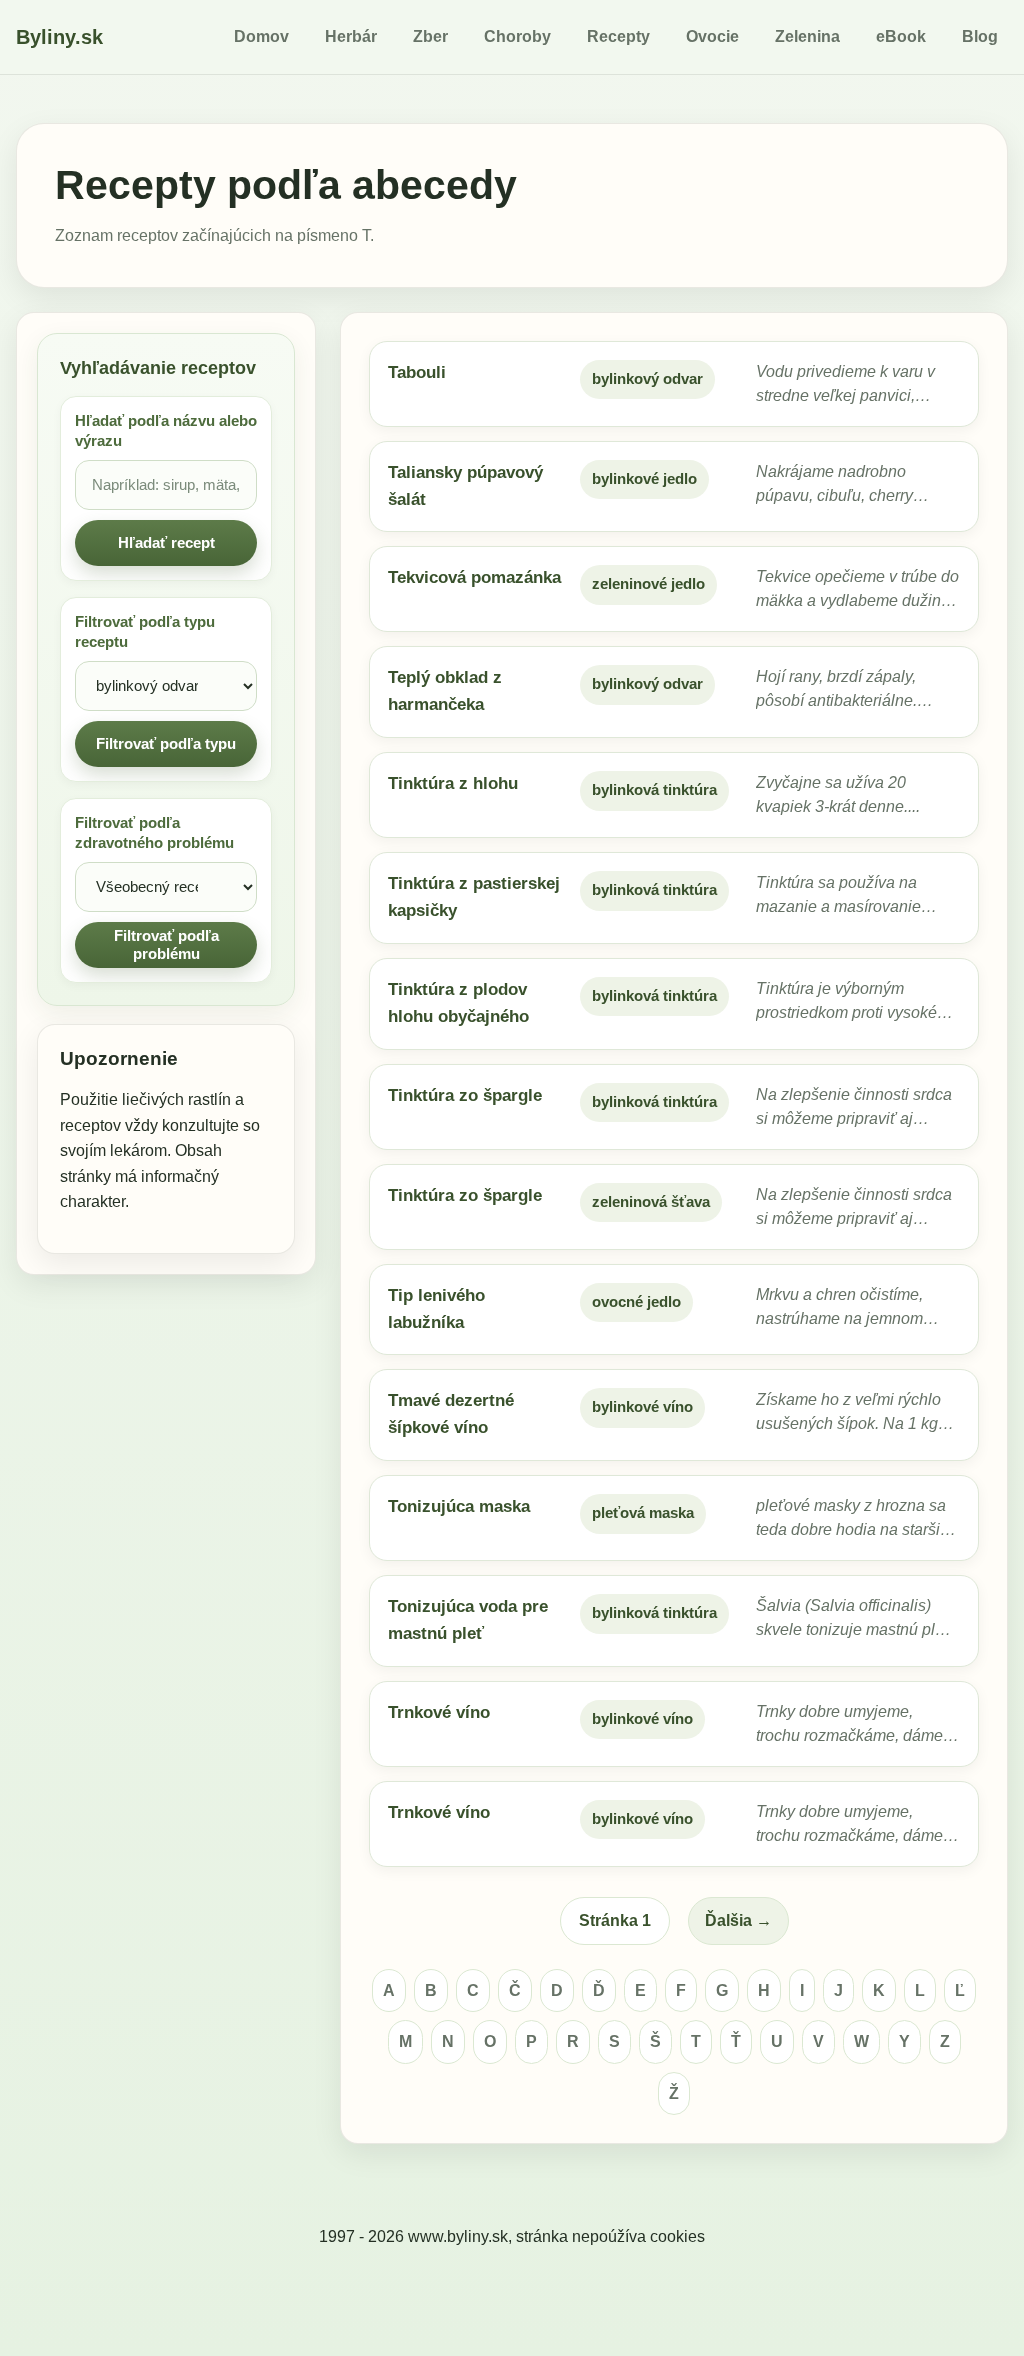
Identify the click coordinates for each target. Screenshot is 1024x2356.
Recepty (618, 36)
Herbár (351, 36)
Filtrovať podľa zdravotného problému (154, 833)
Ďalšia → (738, 1920)
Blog (980, 36)
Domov (261, 36)
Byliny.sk (59, 37)
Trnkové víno (439, 1712)
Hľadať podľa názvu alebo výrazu (166, 431)
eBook (901, 36)
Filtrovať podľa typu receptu (145, 632)
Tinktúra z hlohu (453, 783)
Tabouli (417, 372)
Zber (430, 36)
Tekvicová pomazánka (474, 577)
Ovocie (712, 36)
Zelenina (807, 36)
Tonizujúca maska (459, 1506)
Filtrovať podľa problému (166, 944)
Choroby (517, 36)
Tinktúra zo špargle (465, 1095)
